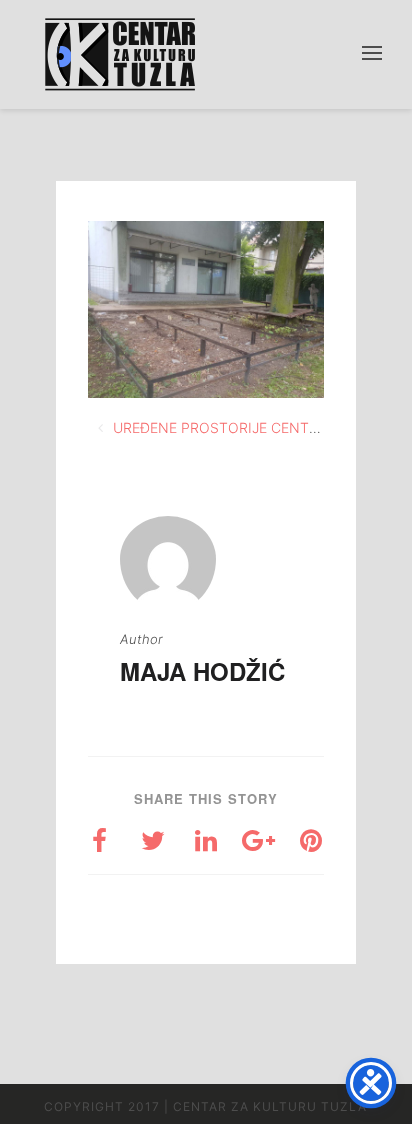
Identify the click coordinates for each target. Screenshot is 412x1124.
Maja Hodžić (202, 671)
